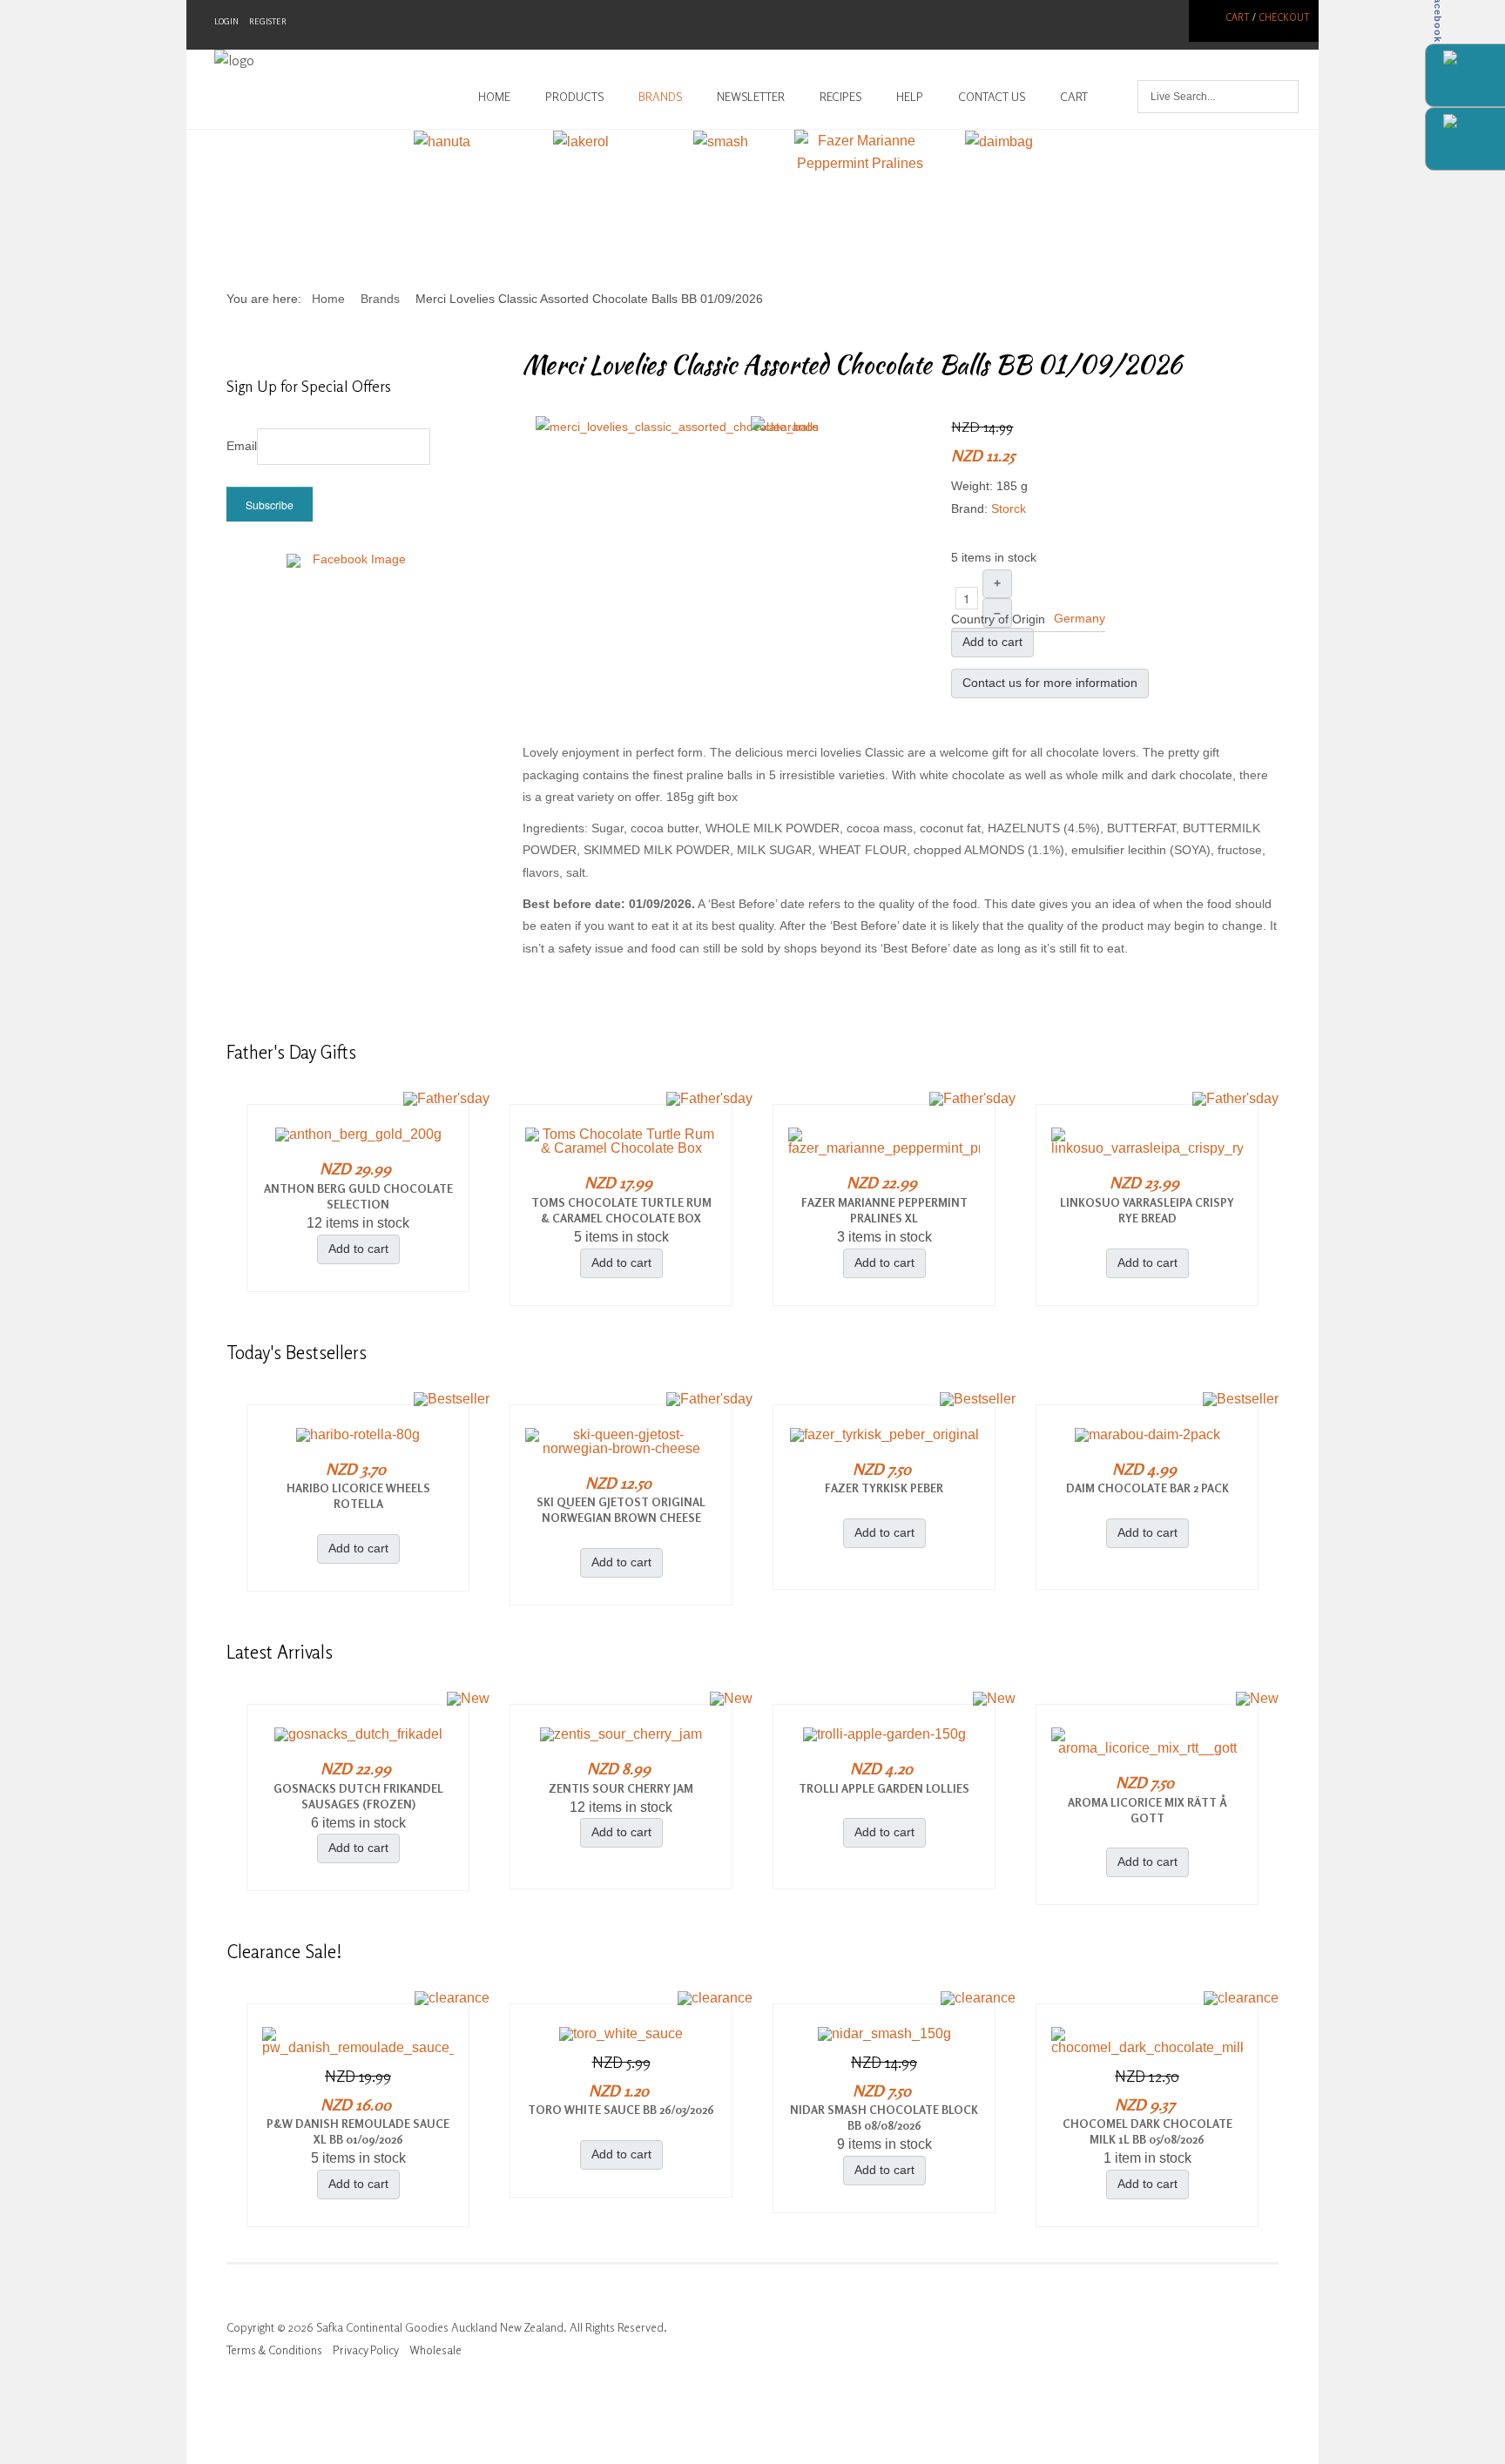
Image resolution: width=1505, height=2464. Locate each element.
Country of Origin (998, 619)
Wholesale (435, 2350)
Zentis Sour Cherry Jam (621, 1788)
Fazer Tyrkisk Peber (884, 1488)
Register (268, 21)
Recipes (840, 97)
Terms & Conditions (274, 2350)
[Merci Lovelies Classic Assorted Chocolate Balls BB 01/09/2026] (677, 427)
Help (910, 97)
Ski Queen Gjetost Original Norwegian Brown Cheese (621, 1510)
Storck (1009, 508)
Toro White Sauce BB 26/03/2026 (621, 2110)
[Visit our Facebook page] (352, 570)
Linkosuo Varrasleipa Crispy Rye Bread (1147, 1210)
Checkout (1284, 17)
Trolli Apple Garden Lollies (884, 1788)
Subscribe (270, 505)
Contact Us (992, 97)
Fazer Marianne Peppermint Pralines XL (884, 1210)
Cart (1238, 17)
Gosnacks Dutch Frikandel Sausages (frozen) (358, 1796)
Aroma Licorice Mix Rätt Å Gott (1147, 1810)
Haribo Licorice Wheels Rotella (358, 1496)
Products (574, 97)
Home (494, 97)
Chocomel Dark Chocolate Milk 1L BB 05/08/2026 (1147, 2131)
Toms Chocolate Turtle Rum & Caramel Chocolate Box (621, 1210)
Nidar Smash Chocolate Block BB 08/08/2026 (884, 2117)
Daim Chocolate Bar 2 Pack (1147, 1488)
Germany (1080, 618)
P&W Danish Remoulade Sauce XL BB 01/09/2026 (358, 2131)
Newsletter (751, 97)
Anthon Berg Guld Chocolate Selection (358, 1196)
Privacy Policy (366, 2350)
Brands (660, 97)
